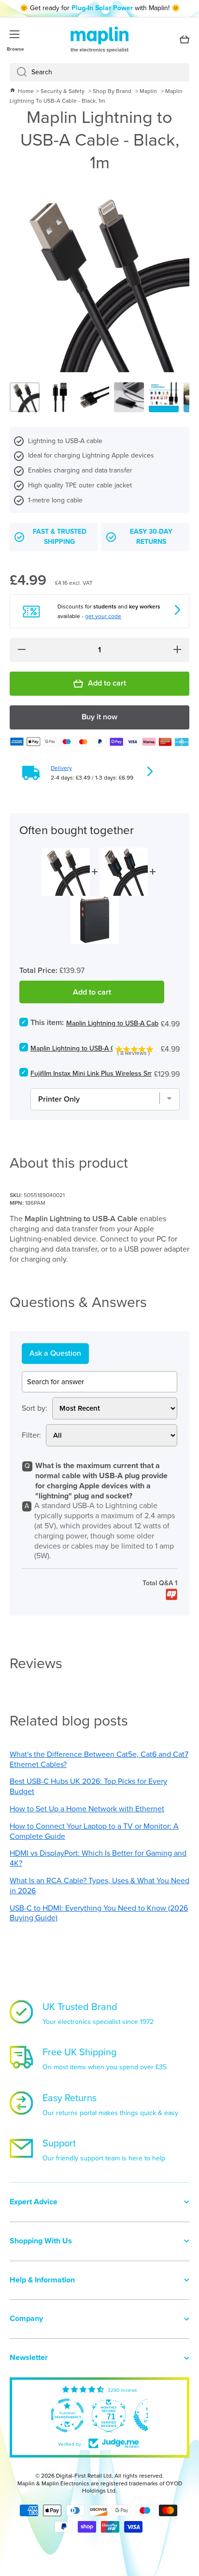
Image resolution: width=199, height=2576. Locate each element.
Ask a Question (55, 1353)
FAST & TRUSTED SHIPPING (60, 537)
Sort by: (35, 1409)
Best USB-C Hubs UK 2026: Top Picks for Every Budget (88, 1786)
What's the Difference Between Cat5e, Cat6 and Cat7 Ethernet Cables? (99, 1759)
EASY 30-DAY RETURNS (151, 537)
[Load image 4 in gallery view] (129, 397)
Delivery (61, 768)
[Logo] (99, 40)
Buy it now (99, 717)
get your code (103, 616)
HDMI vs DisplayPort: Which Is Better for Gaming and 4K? (98, 1858)
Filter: (31, 1436)
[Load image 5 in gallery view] (164, 397)
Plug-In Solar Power (102, 8)
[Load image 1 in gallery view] (25, 397)
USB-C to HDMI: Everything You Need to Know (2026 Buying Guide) (99, 1913)
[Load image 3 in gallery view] (94, 397)
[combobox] (99, 72)
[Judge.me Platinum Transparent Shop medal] (67, 2415)
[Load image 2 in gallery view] (59, 397)
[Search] (18, 72)
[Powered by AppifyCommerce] (171, 1594)
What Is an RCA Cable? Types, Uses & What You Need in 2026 (99, 1886)
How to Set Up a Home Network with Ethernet (87, 1809)
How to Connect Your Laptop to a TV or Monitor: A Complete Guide (94, 1831)
